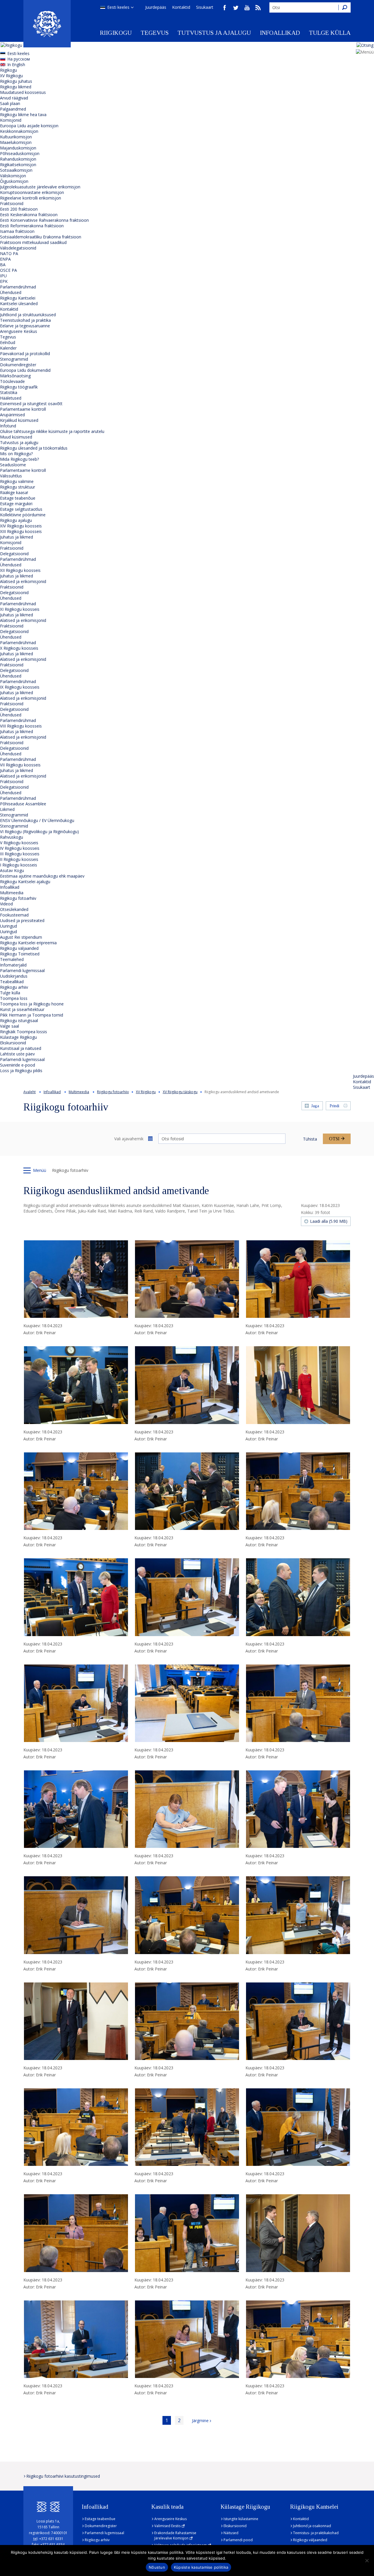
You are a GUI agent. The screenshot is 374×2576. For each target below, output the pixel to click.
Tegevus (155, 33)
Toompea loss (14, 998)
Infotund (8, 426)
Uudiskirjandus (14, 976)
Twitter (236, 8)
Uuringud (8, 926)
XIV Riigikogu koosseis (21, 526)
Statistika (9, 392)
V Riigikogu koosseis (19, 843)
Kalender (8, 348)
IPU (3, 276)
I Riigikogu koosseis (19, 865)
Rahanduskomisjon (18, 159)
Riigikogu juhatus (16, 81)
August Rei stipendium (21, 937)
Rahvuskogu (12, 837)
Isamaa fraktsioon (17, 231)
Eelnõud (8, 342)
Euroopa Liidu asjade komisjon (29, 126)
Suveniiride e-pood (18, 1065)
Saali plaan (10, 103)
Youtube (247, 8)
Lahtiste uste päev (17, 1054)
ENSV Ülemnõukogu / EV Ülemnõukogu (37, 820)
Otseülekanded (14, 909)
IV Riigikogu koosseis (20, 848)
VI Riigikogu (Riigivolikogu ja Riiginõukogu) (39, 832)
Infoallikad (280, 33)
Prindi (334, 1106)
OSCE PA (8, 270)
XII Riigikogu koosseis (20, 570)
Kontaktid (181, 7)
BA (3, 265)
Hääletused (11, 398)
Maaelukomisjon (16, 142)
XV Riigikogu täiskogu (180, 1092)
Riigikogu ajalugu (16, 520)
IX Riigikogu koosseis (20, 687)
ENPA (5, 259)
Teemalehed (12, 959)
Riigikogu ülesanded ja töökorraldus (34, 448)
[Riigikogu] (47, 24)
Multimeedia (12, 893)
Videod (6, 904)
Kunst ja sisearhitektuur (22, 1009)
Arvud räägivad (14, 98)
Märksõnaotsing (15, 376)
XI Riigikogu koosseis (20, 609)
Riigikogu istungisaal (19, 1020)
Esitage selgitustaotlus (21, 509)
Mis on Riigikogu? (16, 454)
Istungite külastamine (241, 2519)
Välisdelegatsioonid (18, 248)
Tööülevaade (12, 381)
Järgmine (200, 2421)
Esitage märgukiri (16, 504)
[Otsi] (344, 7)
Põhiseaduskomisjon (20, 153)
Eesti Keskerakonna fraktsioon (29, 215)
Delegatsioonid (14, 554)
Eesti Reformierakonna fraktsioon (32, 226)
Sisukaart (205, 7)
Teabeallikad (12, 982)
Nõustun (157, 2567)
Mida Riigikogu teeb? (19, 459)
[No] (367, 2560)
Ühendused (11, 292)
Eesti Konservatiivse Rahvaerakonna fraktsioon (44, 220)
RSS (258, 8)
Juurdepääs (156, 7)
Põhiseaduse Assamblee (23, 804)
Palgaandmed (13, 109)
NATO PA (9, 253)
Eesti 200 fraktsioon (19, 209)
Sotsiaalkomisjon (16, 170)
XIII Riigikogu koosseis (21, 531)
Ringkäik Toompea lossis (24, 1032)
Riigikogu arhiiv (14, 987)
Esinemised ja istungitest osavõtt (31, 404)
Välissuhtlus (11, 476)
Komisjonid (11, 120)
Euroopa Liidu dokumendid (25, 370)
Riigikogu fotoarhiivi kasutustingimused (63, 2476)
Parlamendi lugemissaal (22, 970)
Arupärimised (12, 415)
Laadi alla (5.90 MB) (329, 1221)
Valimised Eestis (167, 2526)
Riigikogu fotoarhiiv (18, 898)
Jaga (315, 1106)
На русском (19, 59)
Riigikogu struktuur (18, 487)
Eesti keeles (118, 7)
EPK (4, 281)
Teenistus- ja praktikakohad (316, 2533)
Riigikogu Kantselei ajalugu (25, 882)
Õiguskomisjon (14, 181)
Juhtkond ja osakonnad (312, 2526)
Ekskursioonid (13, 1043)
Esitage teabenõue (18, 498)
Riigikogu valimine (17, 481)
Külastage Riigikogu (18, 1037)
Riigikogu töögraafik (19, 387)
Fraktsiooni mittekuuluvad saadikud (33, 242)
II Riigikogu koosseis (19, 859)
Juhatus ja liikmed (17, 537)
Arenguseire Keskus (19, 331)
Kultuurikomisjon (16, 137)
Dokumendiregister (18, 365)
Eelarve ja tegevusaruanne (25, 326)
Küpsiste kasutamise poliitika (201, 2567)
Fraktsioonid (12, 203)
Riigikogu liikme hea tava (23, 115)
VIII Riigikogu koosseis (21, 726)
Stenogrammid (14, 359)
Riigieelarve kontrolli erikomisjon (31, 198)
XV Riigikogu (11, 76)
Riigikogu (116, 33)
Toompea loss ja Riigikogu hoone (32, 1004)
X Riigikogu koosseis (19, 648)
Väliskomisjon (13, 176)
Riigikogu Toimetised (20, 954)
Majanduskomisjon (18, 148)
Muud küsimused (16, 437)
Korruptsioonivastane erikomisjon (32, 192)
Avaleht (30, 1092)
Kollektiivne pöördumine (23, 515)
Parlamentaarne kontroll (23, 409)
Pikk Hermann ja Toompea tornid (32, 1015)
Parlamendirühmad (18, 287)
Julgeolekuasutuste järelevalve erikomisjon (40, 187)
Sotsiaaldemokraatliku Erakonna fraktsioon (41, 237)
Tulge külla (330, 33)
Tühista (310, 1139)
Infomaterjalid (13, 965)
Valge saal (9, 1026)
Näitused (231, 2533)
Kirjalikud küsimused (19, 420)
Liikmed (7, 809)
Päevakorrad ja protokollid (25, 354)
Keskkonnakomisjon (19, 131)
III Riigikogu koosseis (20, 854)
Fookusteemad (14, 915)
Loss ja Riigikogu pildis (21, 1071)
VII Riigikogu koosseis (20, 765)
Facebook (225, 8)
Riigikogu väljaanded (19, 948)
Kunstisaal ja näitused (21, 1048)
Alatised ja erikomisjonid (23, 581)
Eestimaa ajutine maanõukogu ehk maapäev (42, 876)
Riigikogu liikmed (16, 87)
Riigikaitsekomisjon (18, 165)
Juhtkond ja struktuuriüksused (28, 315)
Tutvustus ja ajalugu (214, 33)
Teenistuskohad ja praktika (25, 320)
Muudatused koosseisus (23, 92)
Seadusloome (13, 465)
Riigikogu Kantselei (18, 298)
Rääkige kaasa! (14, 492)
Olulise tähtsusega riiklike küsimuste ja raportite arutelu (52, 431)
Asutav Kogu (12, 870)
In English (16, 65)
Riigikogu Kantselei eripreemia (28, 943)
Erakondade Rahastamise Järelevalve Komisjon (175, 2535)
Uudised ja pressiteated (22, 920)
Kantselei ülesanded (19, 303)
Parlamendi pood (238, 2540)
